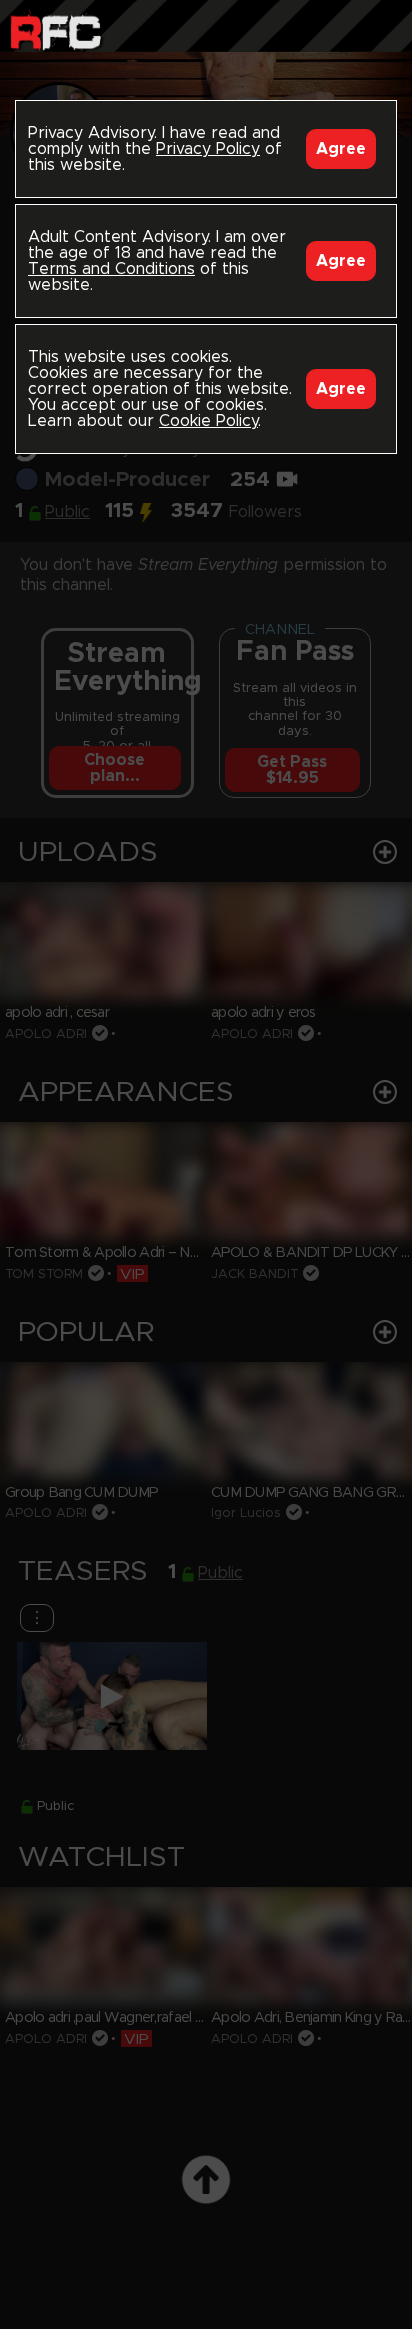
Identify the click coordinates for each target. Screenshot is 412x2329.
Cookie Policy (208, 421)
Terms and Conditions (111, 269)
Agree (341, 149)
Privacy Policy (208, 149)
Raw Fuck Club (55, 30)
